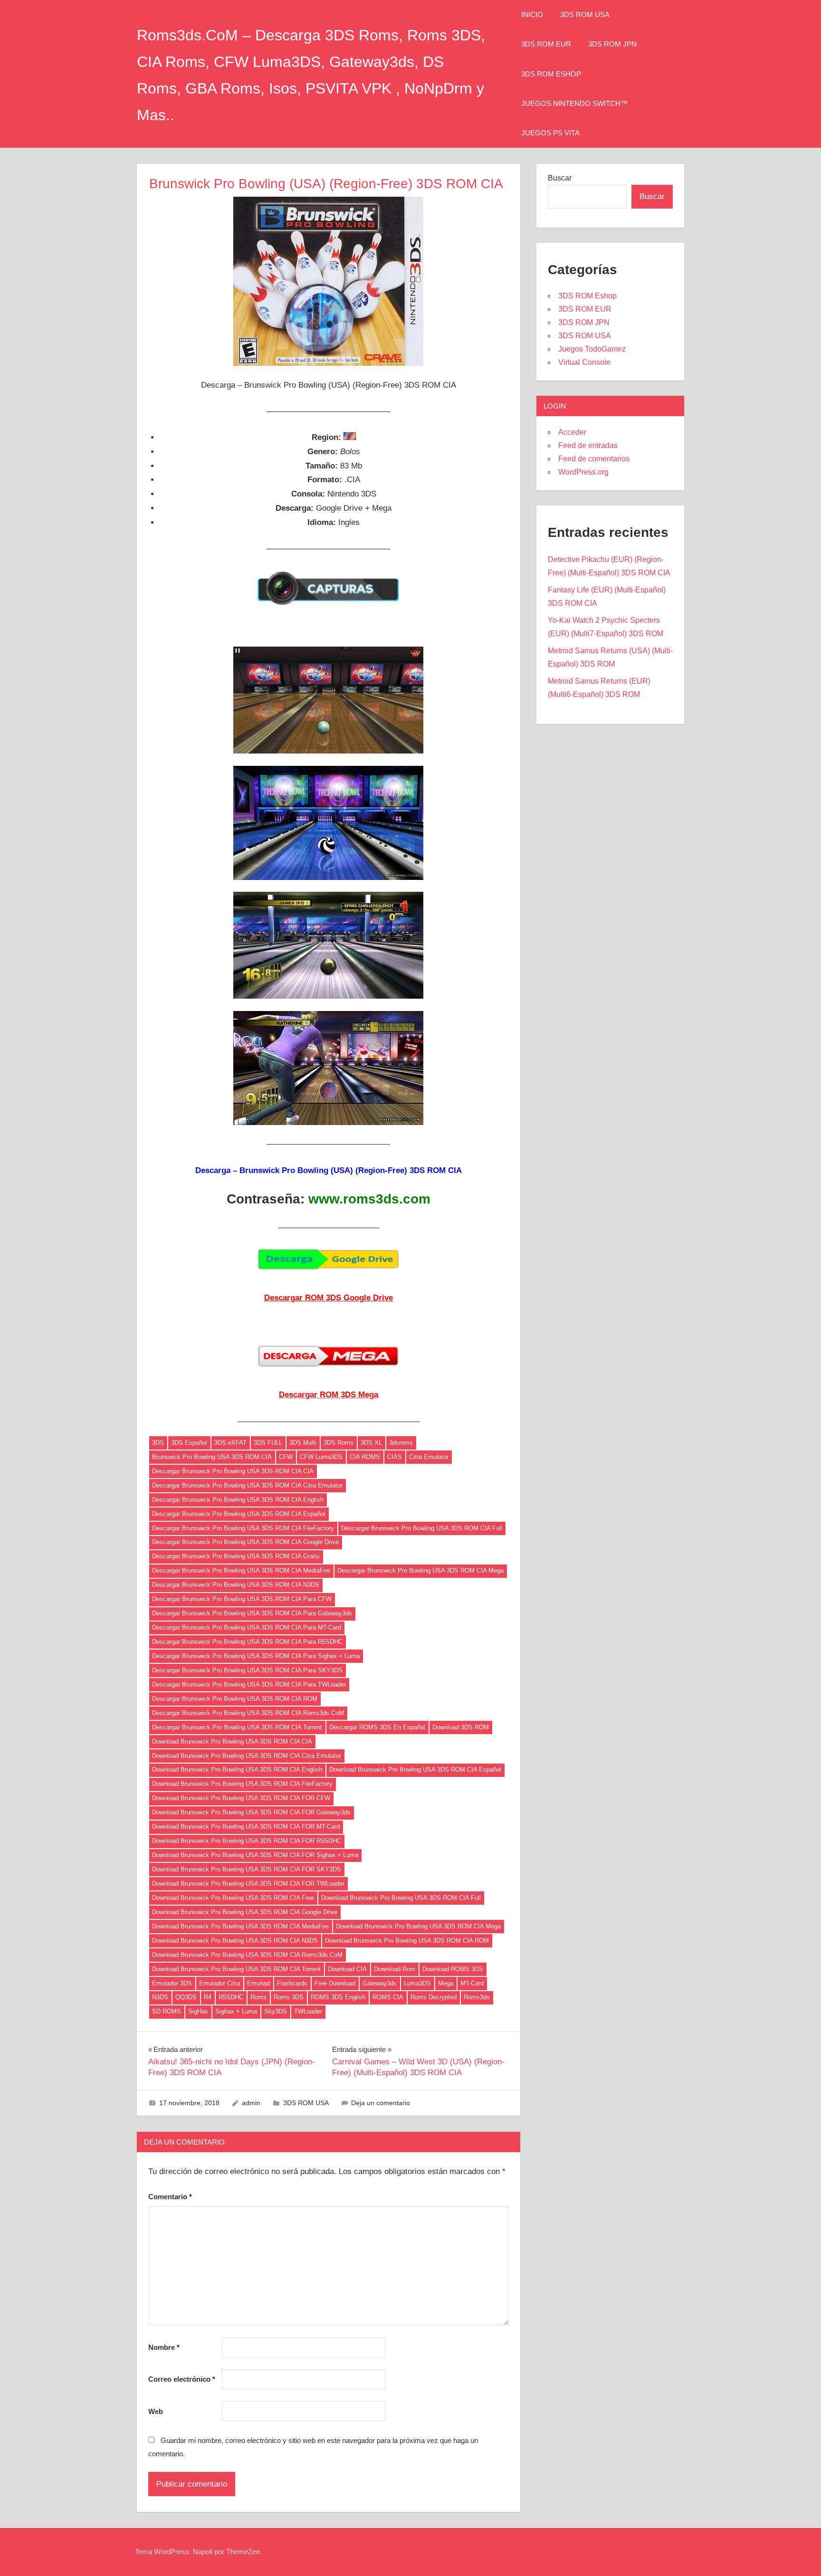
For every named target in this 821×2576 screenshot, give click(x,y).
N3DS (160, 1997)
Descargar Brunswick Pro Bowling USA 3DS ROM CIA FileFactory (243, 1528)
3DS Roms (339, 1443)
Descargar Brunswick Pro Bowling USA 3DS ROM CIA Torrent (237, 1727)
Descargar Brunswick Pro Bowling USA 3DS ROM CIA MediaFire (241, 1570)
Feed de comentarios (594, 459)
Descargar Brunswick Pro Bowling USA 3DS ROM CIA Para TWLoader (249, 1684)
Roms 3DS (289, 1997)
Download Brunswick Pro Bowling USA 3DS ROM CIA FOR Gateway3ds (251, 1812)
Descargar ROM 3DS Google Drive (329, 1298)
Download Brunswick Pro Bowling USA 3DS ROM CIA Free (233, 1898)
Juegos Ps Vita (550, 133)
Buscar (560, 178)
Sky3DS (276, 2011)
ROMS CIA (388, 1997)
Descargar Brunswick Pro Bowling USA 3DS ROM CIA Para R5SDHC (247, 1642)
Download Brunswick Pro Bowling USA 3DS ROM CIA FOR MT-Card (246, 1827)
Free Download (335, 1983)
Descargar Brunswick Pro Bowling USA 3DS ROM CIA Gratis (236, 1556)
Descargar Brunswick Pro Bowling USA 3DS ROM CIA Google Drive (245, 1542)
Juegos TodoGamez (592, 349)
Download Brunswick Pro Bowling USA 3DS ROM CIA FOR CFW (241, 1798)
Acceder (572, 432)
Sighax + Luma (236, 2011)
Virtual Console (584, 362)
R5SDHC (231, 1997)
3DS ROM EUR (546, 44)
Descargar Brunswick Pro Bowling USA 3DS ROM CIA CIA (233, 1471)
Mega (446, 1983)
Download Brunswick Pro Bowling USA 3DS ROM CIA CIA (232, 1741)
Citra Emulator (429, 1457)
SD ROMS (167, 2011)
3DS (158, 1443)
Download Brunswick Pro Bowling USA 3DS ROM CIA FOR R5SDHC (247, 1841)
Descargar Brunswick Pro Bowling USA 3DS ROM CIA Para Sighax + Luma (256, 1656)
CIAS (395, 1457)
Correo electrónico (182, 2379)
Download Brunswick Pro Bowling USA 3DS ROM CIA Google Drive (245, 1912)
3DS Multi (303, 1443)
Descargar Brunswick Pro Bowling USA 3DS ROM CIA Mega (420, 1570)
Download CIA (347, 1969)
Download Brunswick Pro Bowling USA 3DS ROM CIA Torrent (236, 1969)
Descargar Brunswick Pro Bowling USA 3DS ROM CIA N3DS (236, 1585)
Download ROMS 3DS (453, 1969)
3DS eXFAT (230, 1443)
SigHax (198, 2011)
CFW (286, 1457)
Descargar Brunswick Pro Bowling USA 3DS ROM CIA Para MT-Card (247, 1627)
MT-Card (472, 1983)
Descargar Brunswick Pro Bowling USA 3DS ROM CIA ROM (235, 1699)
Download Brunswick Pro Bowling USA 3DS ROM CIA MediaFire (240, 1926)
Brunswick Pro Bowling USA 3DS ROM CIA (212, 1457)
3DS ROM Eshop (551, 74)
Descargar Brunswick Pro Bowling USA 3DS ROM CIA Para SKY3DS (247, 1670)
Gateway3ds (380, 1983)
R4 (208, 1997)
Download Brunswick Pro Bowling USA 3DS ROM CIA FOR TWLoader (248, 1884)
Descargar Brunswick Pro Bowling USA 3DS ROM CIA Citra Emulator (247, 1485)
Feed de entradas (588, 445)
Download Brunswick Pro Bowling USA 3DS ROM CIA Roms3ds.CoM (247, 1955)
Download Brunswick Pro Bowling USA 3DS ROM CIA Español (415, 1770)
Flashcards (292, 1983)
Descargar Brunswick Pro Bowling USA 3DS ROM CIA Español (239, 1514)
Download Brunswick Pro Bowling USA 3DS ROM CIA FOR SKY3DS (247, 1869)
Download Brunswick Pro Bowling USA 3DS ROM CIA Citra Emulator (247, 1756)
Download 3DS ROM (461, 1727)
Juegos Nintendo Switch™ (574, 103)
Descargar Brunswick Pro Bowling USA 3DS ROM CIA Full (422, 1528)
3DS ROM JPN (612, 44)
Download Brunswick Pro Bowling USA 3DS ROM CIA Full (401, 1898)
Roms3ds (477, 1997)
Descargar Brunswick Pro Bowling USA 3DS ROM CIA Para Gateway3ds (252, 1613)
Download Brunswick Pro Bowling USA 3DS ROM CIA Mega (418, 1926)
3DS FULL (268, 1443)
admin (251, 2103)
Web (156, 2411)
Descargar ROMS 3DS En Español (377, 1727)
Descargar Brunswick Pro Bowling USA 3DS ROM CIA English (238, 1500)
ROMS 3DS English (338, 1997)
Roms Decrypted (434, 1997)
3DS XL (371, 1443)
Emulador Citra (220, 1983)
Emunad (258, 1983)
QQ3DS (186, 1997)
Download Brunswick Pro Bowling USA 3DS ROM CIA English (237, 1770)
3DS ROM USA (585, 14)
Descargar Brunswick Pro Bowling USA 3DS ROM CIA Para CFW (242, 1599)
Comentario (170, 2197)
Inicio (532, 14)
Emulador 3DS (172, 1983)
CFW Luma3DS (321, 1457)
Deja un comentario (381, 2103)
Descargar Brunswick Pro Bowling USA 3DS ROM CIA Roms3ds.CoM (248, 1713)
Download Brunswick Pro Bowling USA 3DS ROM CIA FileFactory (242, 1784)
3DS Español (189, 1443)
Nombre (164, 2347)
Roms (258, 1997)
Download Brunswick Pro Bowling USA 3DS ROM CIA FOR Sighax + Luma (255, 1855)
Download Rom (395, 1969)
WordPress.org (583, 472)
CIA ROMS (365, 1457)
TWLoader (308, 2011)
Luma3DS (417, 1983)
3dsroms (401, 1443)
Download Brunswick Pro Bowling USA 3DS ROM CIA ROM (407, 1941)
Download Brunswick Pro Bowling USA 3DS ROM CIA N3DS (235, 1941)
